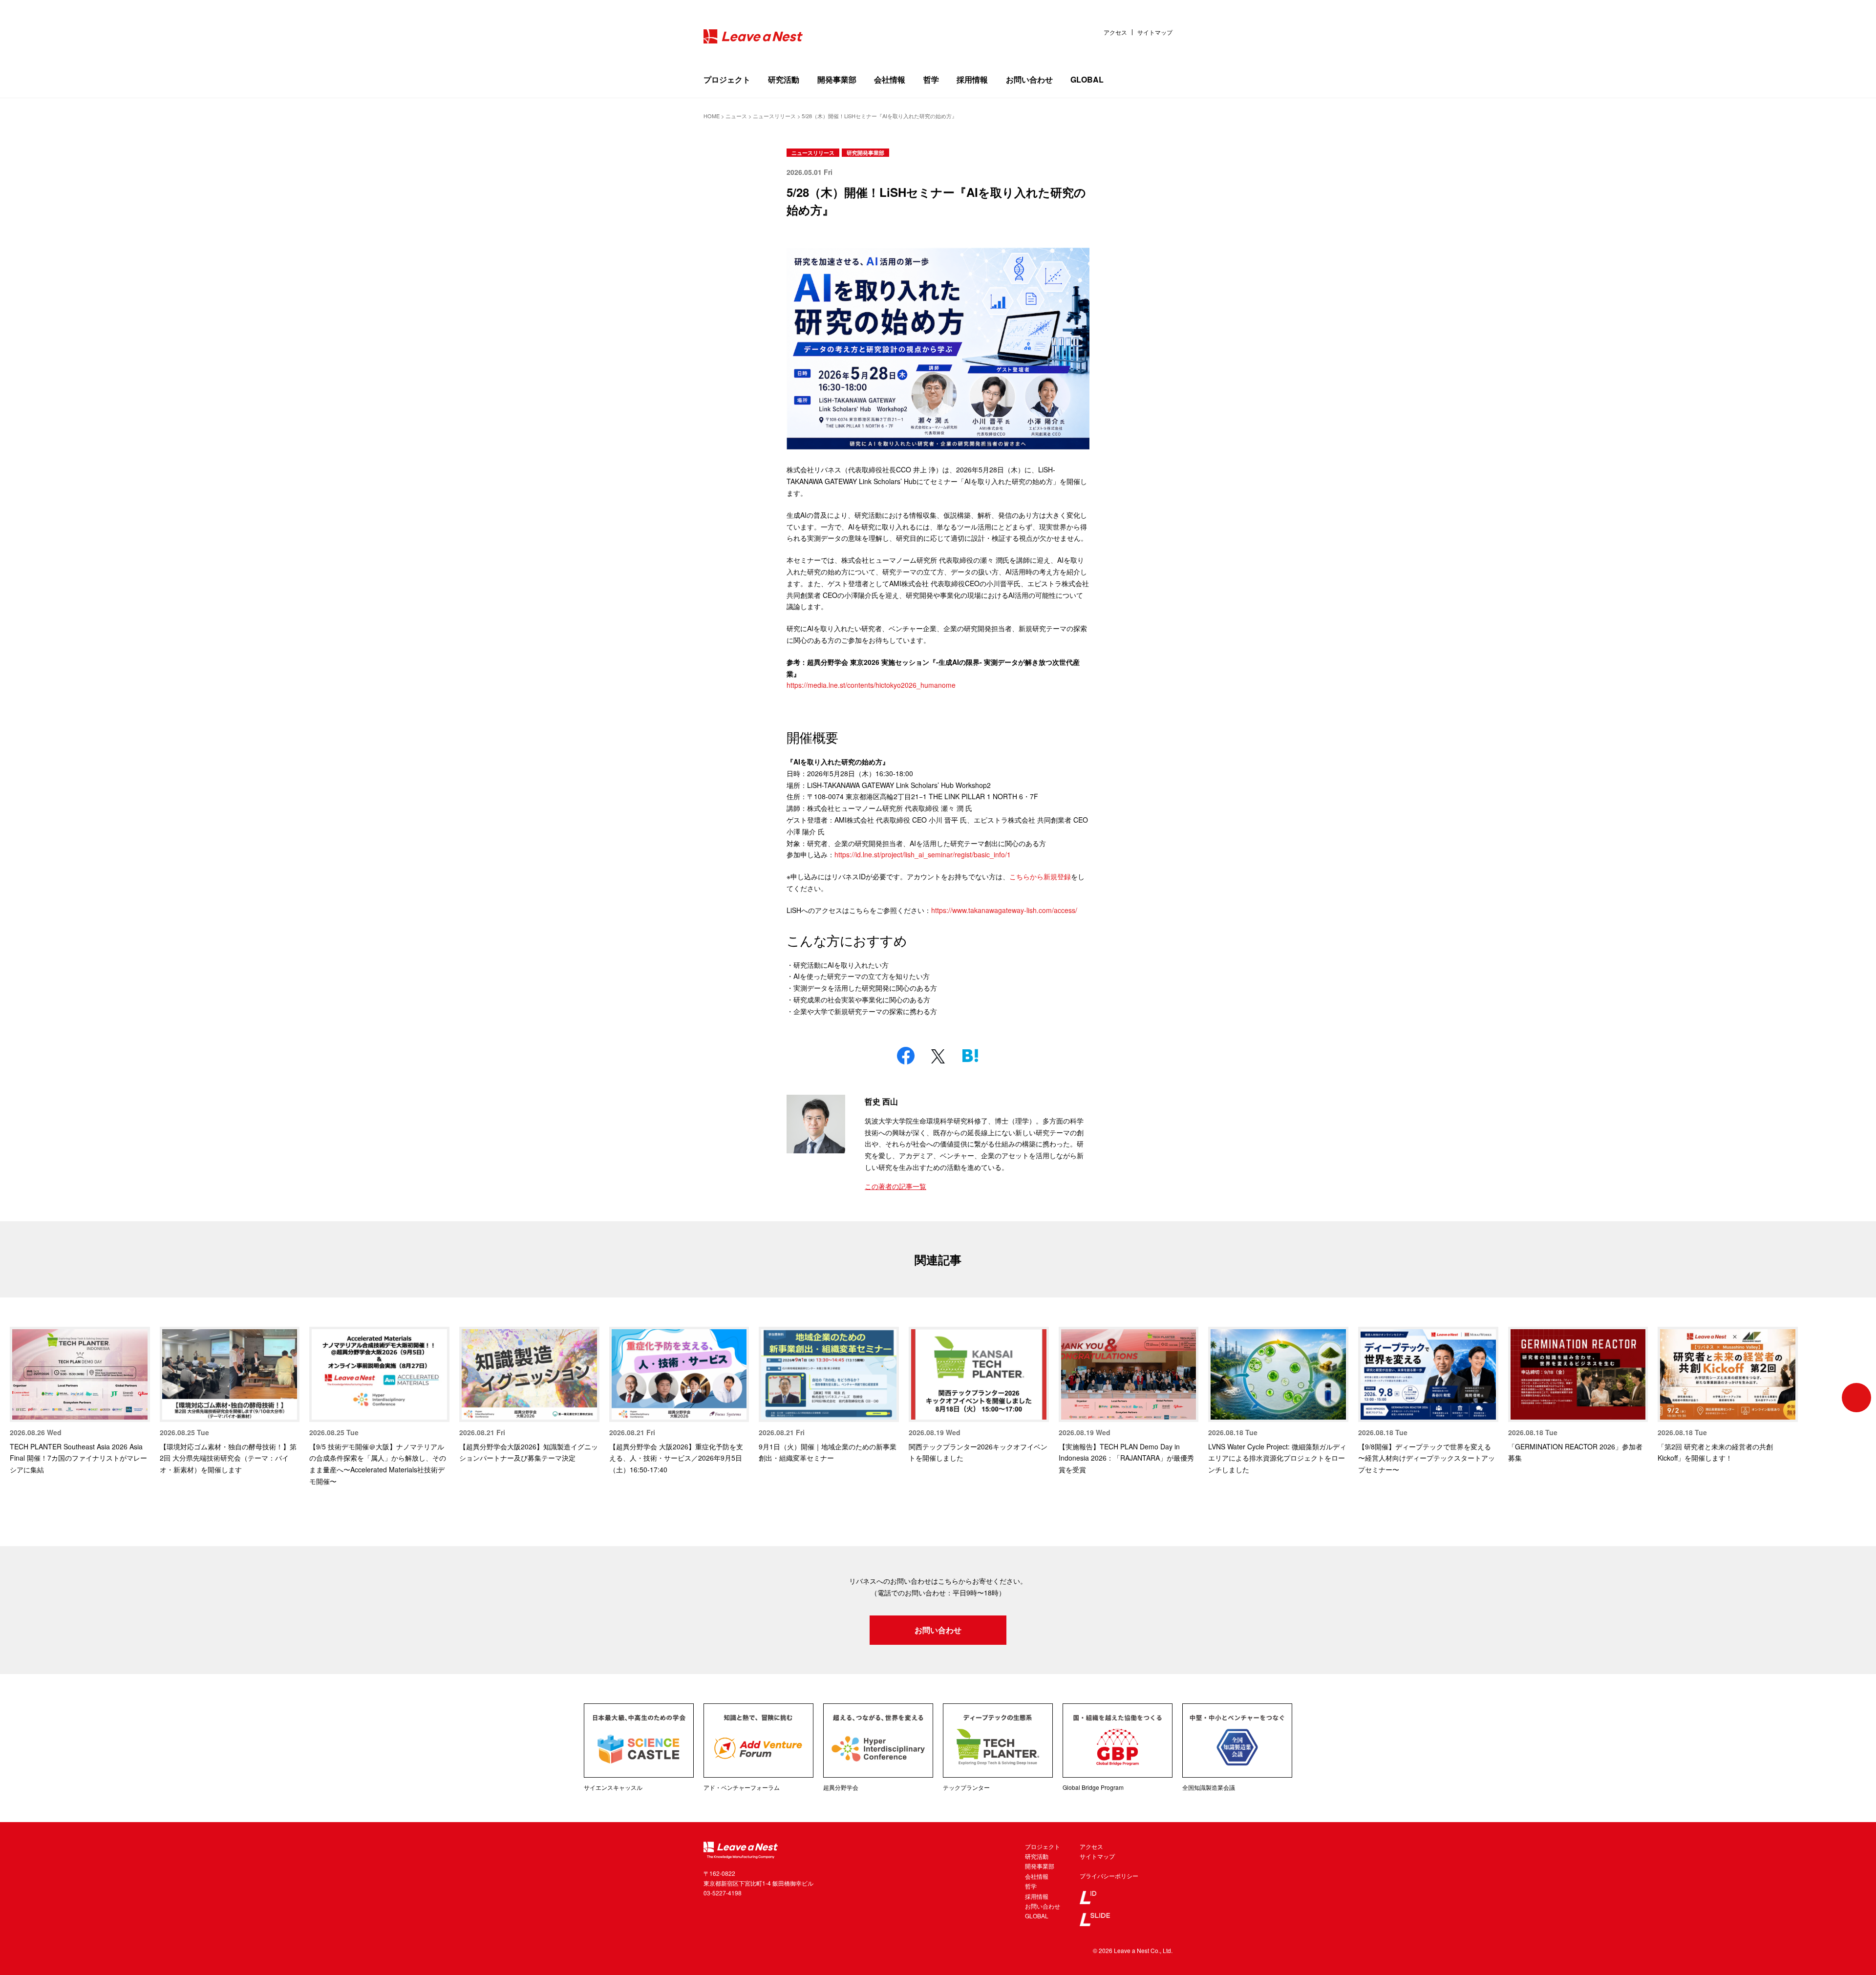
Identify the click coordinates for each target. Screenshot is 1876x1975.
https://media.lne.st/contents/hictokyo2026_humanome (871, 685)
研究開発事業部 (865, 153)
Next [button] (1856, 1398)
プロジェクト (727, 79)
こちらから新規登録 (1040, 876)
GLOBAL (1087, 79)
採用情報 (972, 79)
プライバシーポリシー (1109, 1876)
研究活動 (784, 79)
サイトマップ (1155, 32)
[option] (80, 1401)
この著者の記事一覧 (895, 1186)
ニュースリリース (813, 153)
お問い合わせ (1029, 79)
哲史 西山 (881, 1101)
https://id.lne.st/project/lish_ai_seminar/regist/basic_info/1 (923, 854)
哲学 (931, 79)
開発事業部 (837, 79)
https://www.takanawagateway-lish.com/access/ (1004, 910)
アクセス (1115, 32)
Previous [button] (20, 1398)
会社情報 (890, 79)
